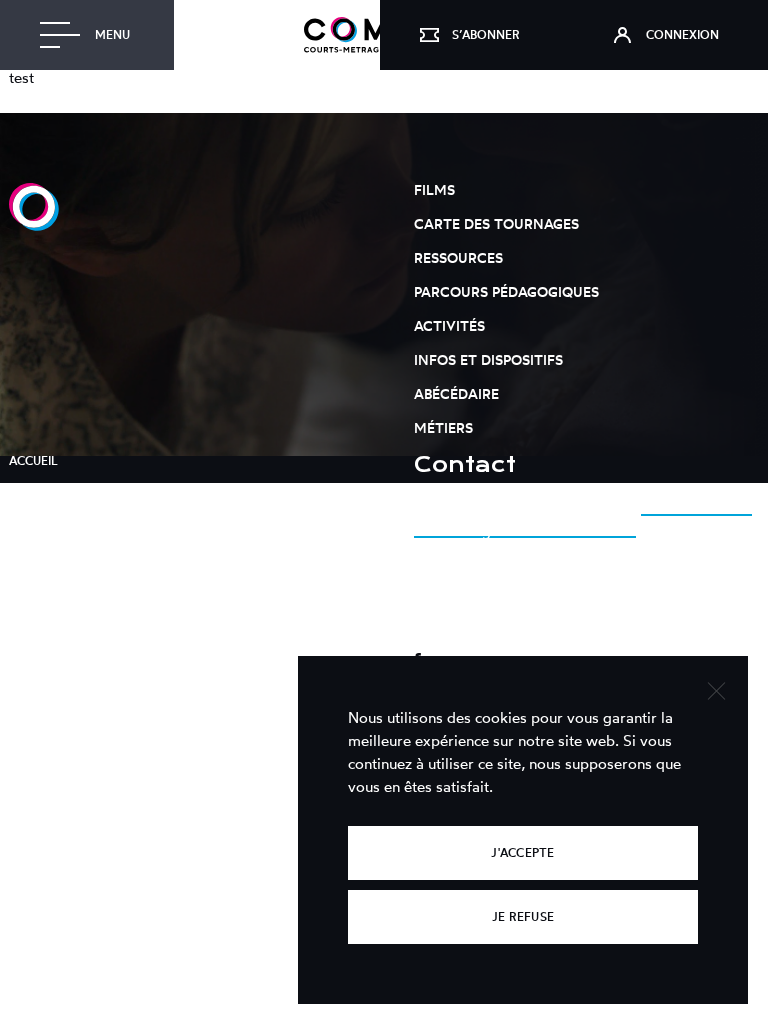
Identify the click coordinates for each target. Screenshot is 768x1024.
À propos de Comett (76, 492)
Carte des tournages (496, 223)
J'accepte (522, 852)
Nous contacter (465, 626)
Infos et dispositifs (488, 359)
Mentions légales (68, 588)
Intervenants (54, 524)
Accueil (33, 460)
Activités (449, 325)
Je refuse (523, 916)
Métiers (443, 427)
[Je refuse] (715, 688)
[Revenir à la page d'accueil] (34, 225)
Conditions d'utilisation (90, 620)
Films (434, 189)
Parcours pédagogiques (506, 291)
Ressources (458, 257)
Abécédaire (456, 393)
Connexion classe (69, 652)
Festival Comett (63, 556)
